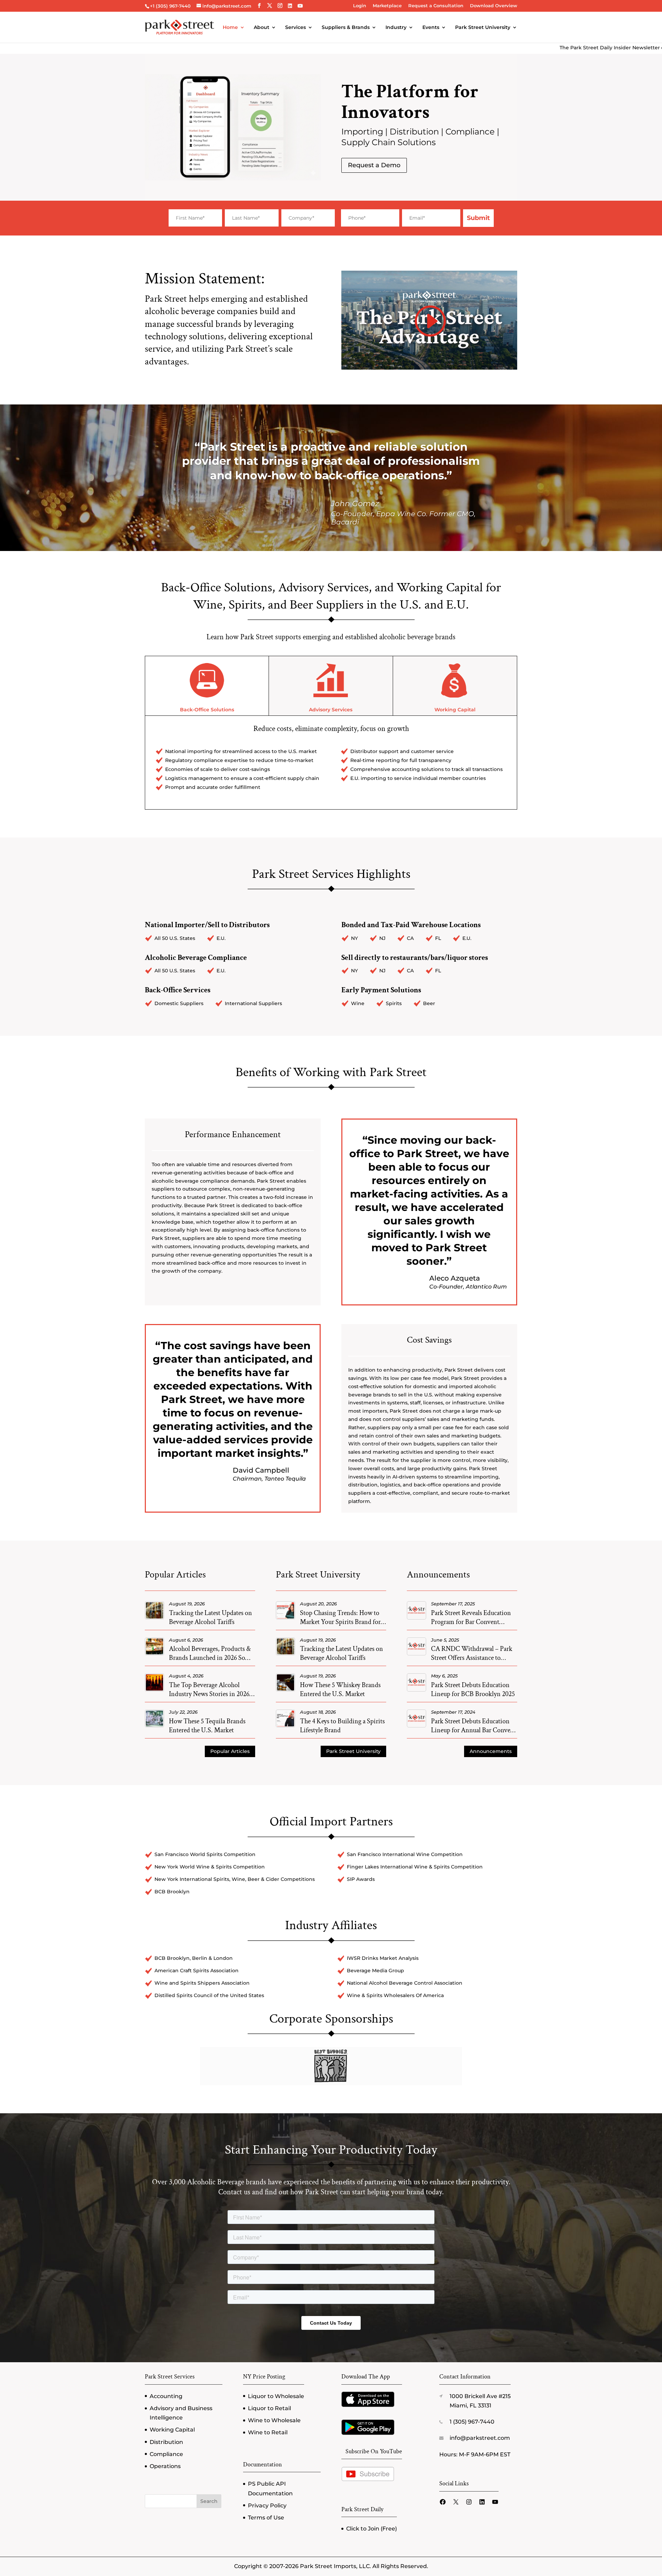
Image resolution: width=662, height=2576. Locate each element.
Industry (396, 28)
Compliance (166, 2454)
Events (431, 28)
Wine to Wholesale (274, 2420)
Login (360, 6)
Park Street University (483, 28)
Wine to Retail (268, 2432)
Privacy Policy (267, 2505)
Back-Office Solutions (207, 710)
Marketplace (387, 6)
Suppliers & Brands (346, 28)
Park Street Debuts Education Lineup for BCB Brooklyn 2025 (473, 1690)
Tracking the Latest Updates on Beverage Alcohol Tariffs (210, 1617)
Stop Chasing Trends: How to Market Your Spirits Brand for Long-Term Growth (340, 1622)
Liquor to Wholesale (276, 2396)
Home (230, 28)
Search (209, 2501)
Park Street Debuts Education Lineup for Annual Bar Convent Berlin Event (474, 1730)
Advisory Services (331, 710)
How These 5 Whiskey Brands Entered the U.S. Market (340, 1690)
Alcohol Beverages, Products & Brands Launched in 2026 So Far (210, 1658)
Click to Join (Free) (372, 2529)
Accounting (166, 2396)
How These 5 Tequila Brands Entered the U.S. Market (207, 1726)
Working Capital (455, 710)
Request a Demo (374, 165)
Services (295, 28)
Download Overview (494, 6)
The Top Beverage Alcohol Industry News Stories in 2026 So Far (209, 1694)
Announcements (491, 1751)
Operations (165, 2466)
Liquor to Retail (269, 2408)
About (262, 28)
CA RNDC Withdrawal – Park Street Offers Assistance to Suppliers (472, 1658)
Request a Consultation (436, 6)
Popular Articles (230, 1751)
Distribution (166, 2442)
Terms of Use (266, 2518)
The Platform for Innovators (410, 102)
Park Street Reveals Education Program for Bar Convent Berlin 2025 (471, 1622)
